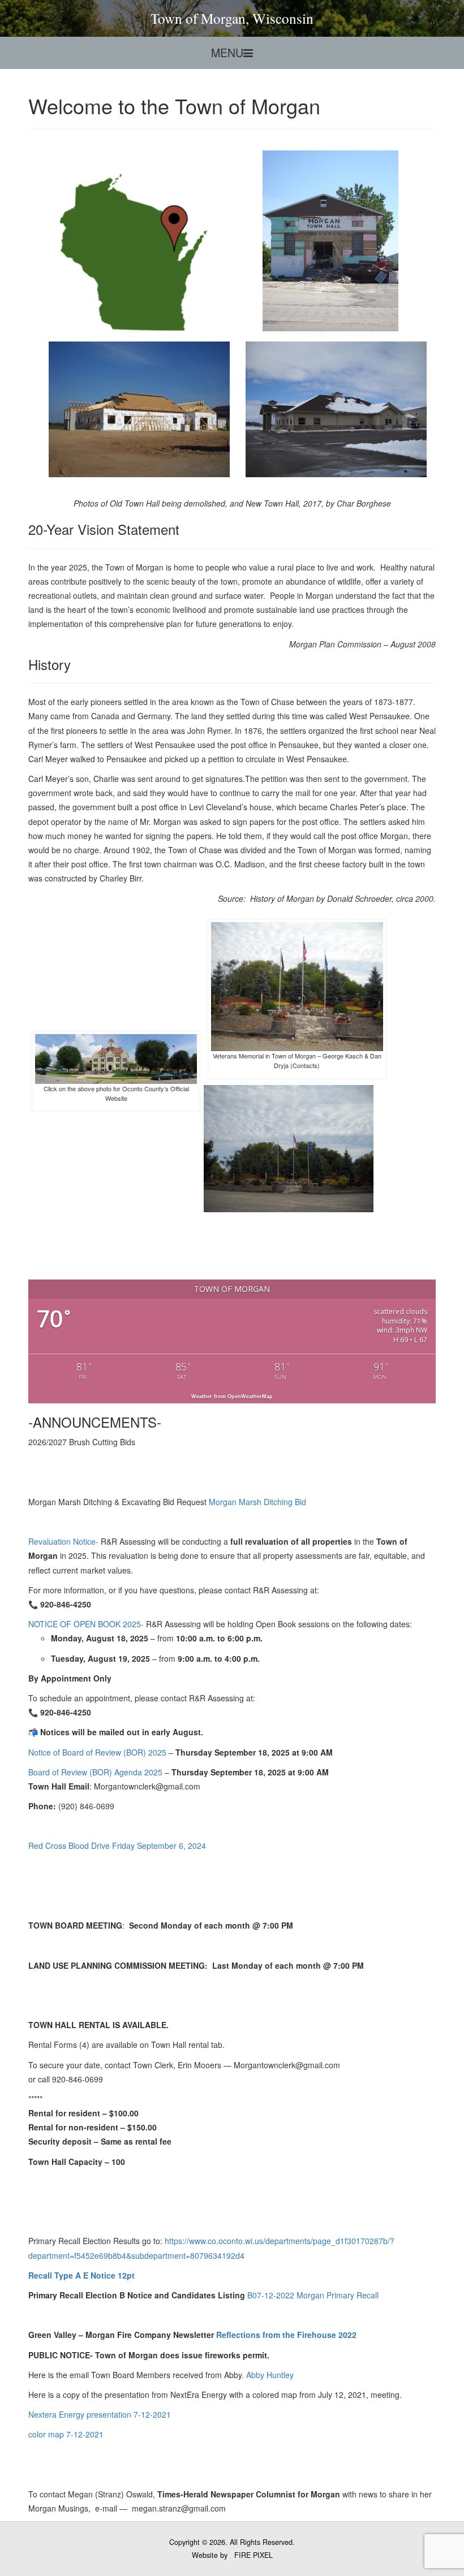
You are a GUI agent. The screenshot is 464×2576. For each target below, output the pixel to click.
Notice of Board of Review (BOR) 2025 (97, 1752)
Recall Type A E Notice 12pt (81, 2275)
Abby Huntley (270, 2375)
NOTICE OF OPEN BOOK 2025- (87, 1624)
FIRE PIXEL (254, 2555)
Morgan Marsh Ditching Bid (257, 1502)
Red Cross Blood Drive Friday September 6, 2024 (117, 1845)
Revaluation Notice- (63, 1541)
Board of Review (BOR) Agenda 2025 (95, 1772)
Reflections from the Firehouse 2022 (286, 2335)
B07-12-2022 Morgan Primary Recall (313, 2295)
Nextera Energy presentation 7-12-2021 (100, 2414)
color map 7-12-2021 (66, 2434)
